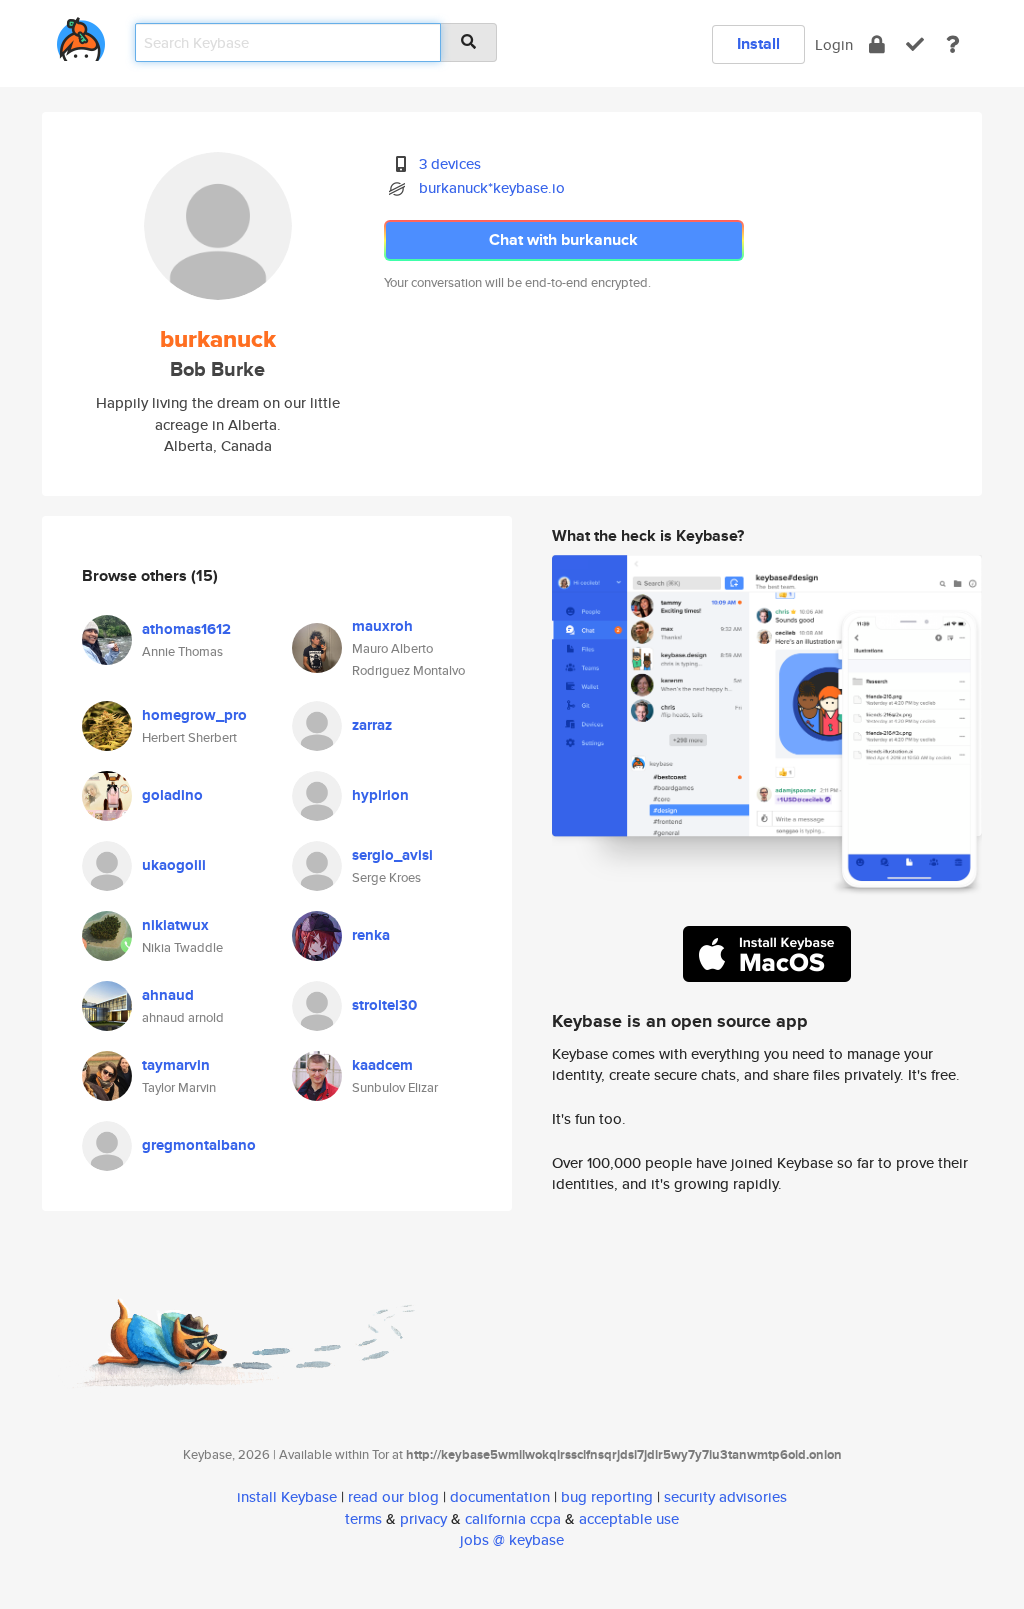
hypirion (380, 795)
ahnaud (168, 995)
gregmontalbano (199, 1145)
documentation (500, 1496)
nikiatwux (175, 925)
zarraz (372, 725)
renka (371, 935)
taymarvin (176, 1065)
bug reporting (607, 1496)
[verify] (915, 44)
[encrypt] (877, 44)
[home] (81, 35)
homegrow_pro (194, 715)
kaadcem (382, 1065)
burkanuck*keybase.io (492, 187)
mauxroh (382, 626)
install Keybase (287, 1496)
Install (758, 43)
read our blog (393, 1496)
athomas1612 (186, 629)
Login (834, 44)
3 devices (450, 163)
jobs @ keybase (512, 1539)
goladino (172, 795)
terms (363, 1518)
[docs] (953, 44)
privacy (423, 1518)
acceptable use (629, 1518)
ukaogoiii (174, 865)
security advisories (725, 1496)
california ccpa (513, 1518)
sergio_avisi (392, 855)
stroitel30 (384, 1005)
